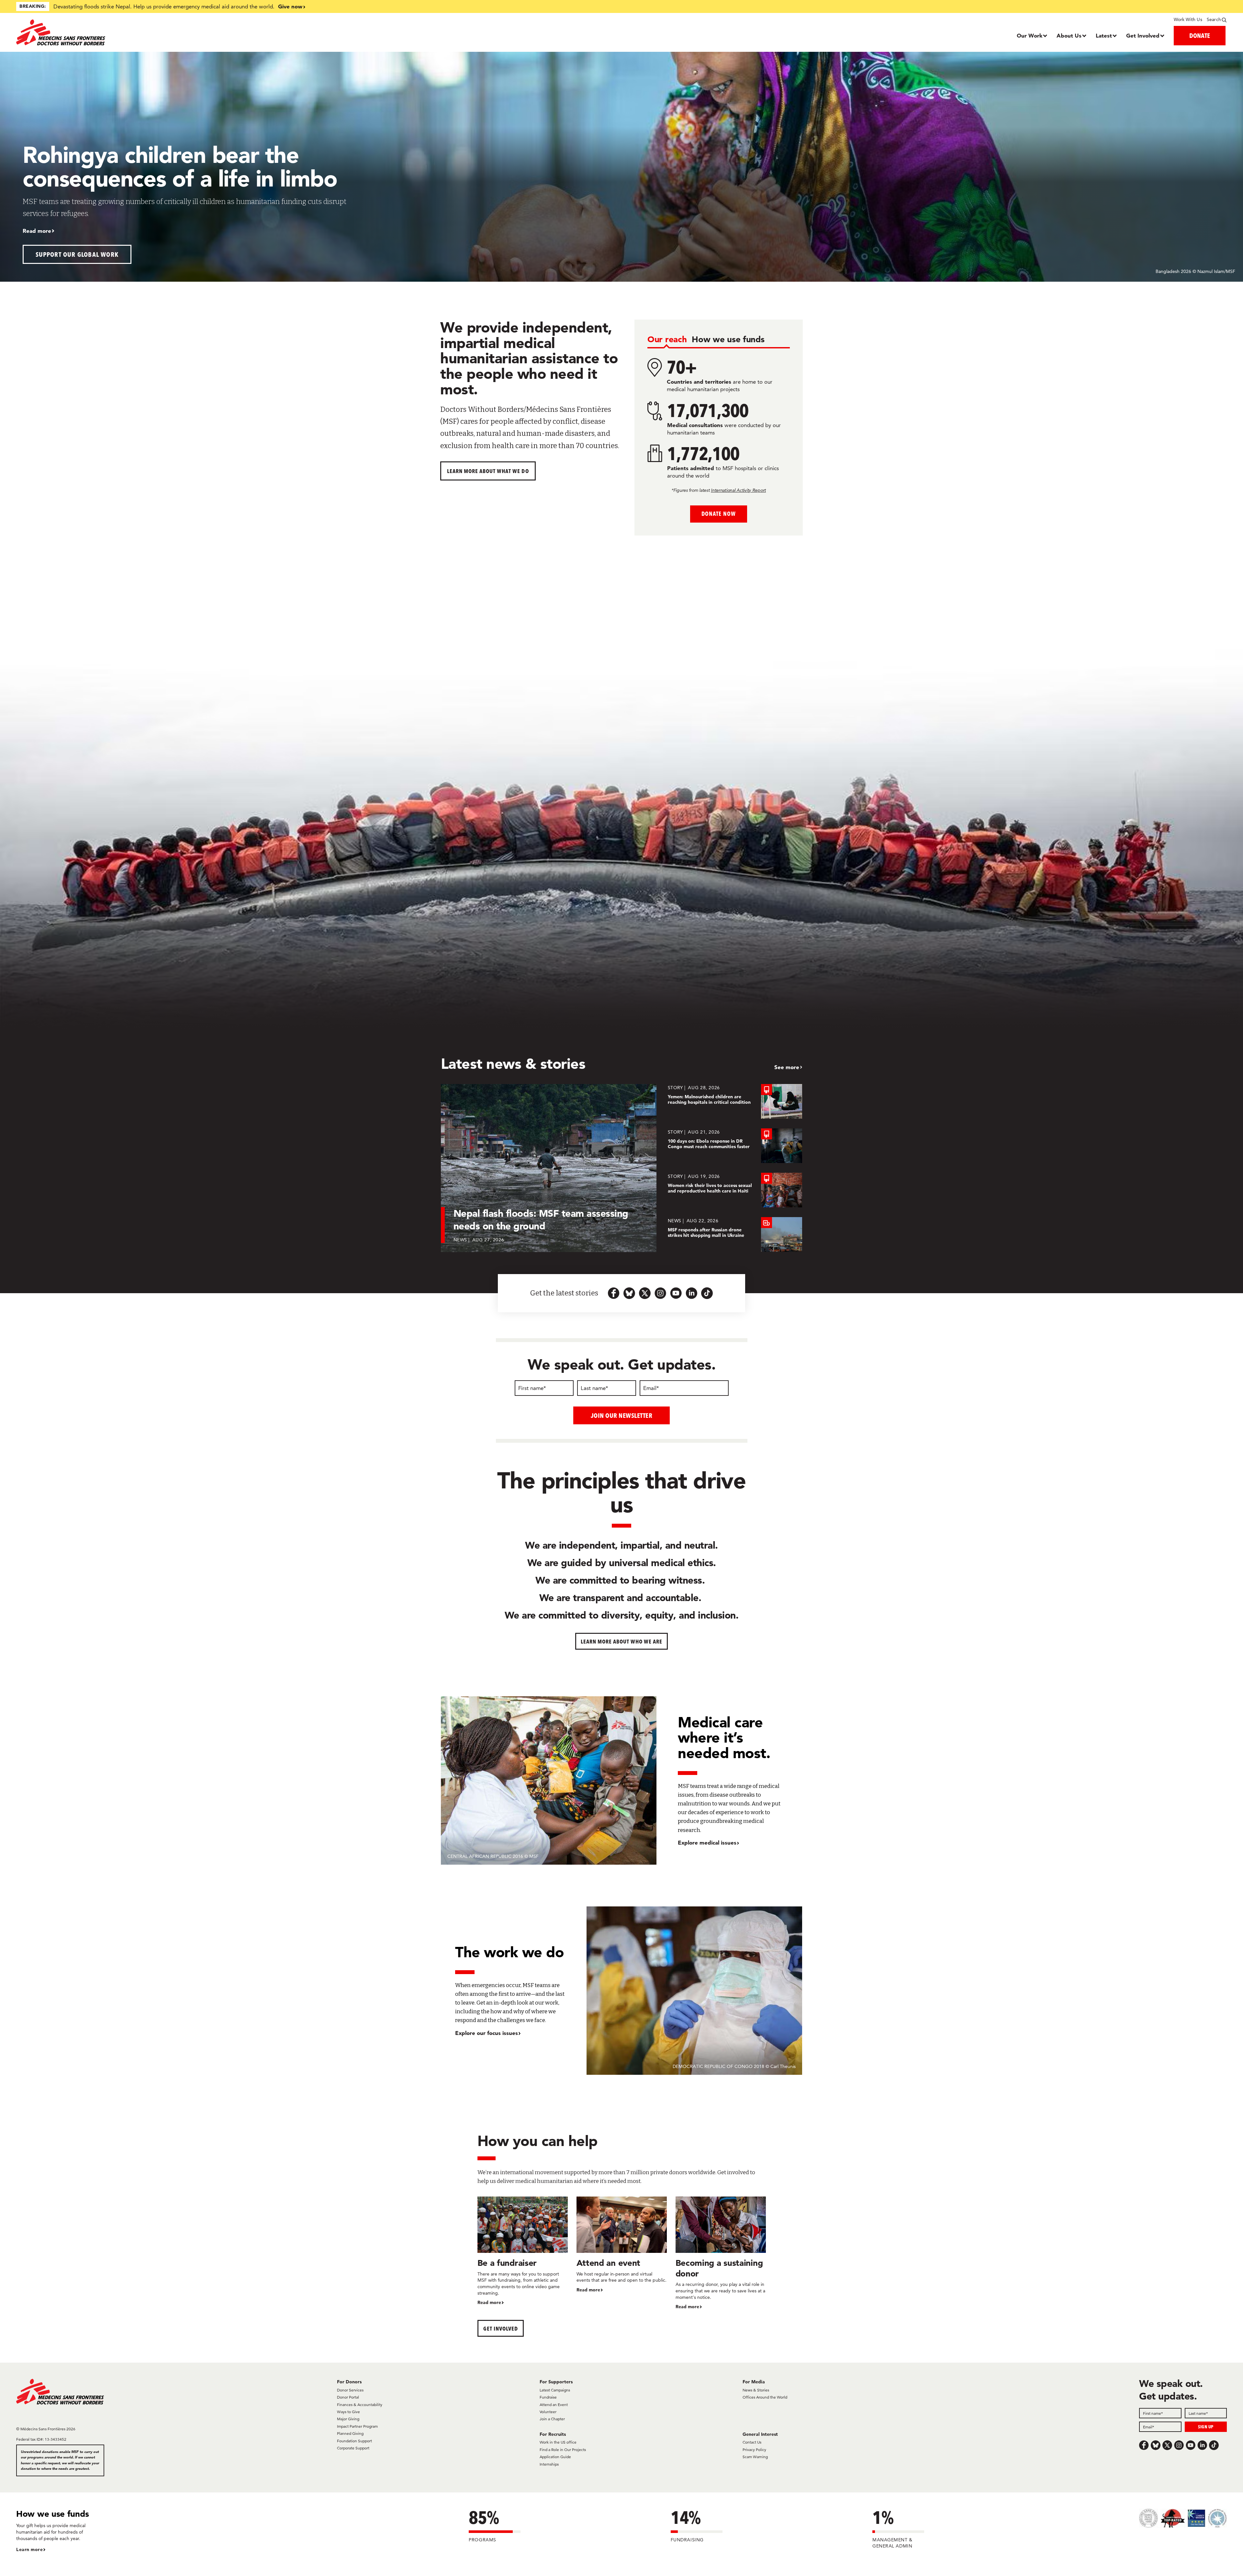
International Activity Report (738, 490)
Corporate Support (353, 2448)
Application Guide (555, 2457)
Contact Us (752, 2442)
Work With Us (1188, 19)
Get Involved (1143, 35)
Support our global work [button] (77, 254)
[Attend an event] (622, 2245)
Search (1214, 19)
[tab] (667, 340)
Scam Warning (755, 2457)
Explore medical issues (707, 1842)
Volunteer (548, 2412)
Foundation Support (354, 2441)
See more (787, 1067)
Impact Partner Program (357, 2426)
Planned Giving (350, 2433)
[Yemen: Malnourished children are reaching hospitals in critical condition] (735, 1101)
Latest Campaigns (555, 2390)
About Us (1069, 35)
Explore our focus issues (487, 2033)
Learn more (29, 2549)
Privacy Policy (754, 2450)
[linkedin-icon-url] (691, 1293)
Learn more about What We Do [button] (488, 471)
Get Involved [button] (501, 2328)
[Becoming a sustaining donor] (721, 2253)
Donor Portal (348, 2397)
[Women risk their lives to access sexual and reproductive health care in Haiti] (735, 1190)
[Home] (168, 32)
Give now (290, 6)
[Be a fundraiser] (523, 2251)
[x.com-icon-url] (645, 1293)
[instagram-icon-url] (660, 1293)
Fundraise (548, 2397)
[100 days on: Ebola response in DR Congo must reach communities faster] (735, 1146)
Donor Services (350, 2390)
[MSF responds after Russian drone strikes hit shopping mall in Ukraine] (735, 1234)
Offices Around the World (765, 2397)
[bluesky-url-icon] (629, 1293)
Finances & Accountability (360, 2405)
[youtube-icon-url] (676, 1293)
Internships (549, 2464)
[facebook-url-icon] (614, 1293)
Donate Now (718, 514)
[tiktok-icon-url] (707, 1293)
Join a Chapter (552, 2419)
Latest (1104, 35)
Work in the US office (558, 2442)
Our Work (1030, 35)
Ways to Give (348, 2412)
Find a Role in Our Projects (563, 2450)
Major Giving (348, 2419)
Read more (37, 231)
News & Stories (756, 2390)
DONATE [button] (1200, 35)
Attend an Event (554, 2405)
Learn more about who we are (622, 1641)
